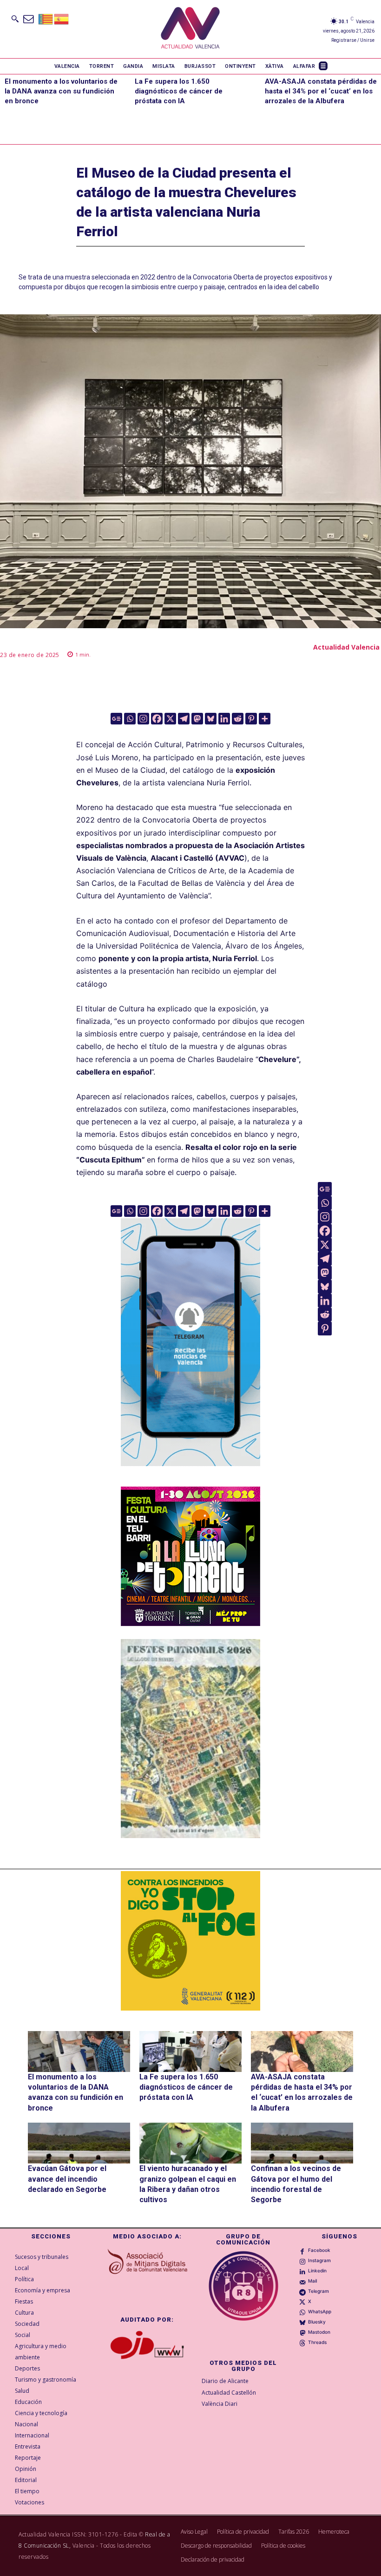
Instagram (319, 2260)
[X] (170, 719)
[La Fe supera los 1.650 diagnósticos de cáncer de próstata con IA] (190, 2052)
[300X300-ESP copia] (190, 1941)
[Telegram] (184, 719)
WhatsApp (320, 2311)
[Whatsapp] (130, 719)
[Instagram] (143, 719)
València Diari (220, 2404)
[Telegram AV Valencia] (190, 1473)
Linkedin (317, 2271)
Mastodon (319, 2332)
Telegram (319, 2291)
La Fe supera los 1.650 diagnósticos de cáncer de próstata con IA (179, 91)
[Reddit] (238, 719)
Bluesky (317, 2322)
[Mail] (302, 2281)
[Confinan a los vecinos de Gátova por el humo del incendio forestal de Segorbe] (302, 2143)
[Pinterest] (251, 719)
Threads (317, 2342)
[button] (15, 19)
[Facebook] (157, 719)
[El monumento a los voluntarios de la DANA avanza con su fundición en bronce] (79, 2052)
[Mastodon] (197, 719)
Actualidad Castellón (229, 2393)
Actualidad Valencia (346, 647)
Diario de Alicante (225, 2381)
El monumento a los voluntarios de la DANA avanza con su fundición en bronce (61, 91)
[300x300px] (190, 1623)
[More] (265, 719)
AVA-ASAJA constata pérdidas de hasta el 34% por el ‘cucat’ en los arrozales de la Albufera (321, 91)
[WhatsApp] (302, 2312)
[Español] (62, 18)
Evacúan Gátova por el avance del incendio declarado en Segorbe (67, 2179)
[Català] (46, 18)
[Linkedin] (224, 719)
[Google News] (116, 719)
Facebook (319, 2250)
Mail (312, 2281)
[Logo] (190, 29)
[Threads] (302, 2343)
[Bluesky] (211, 719)
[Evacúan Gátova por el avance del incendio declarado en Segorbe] (79, 2143)
